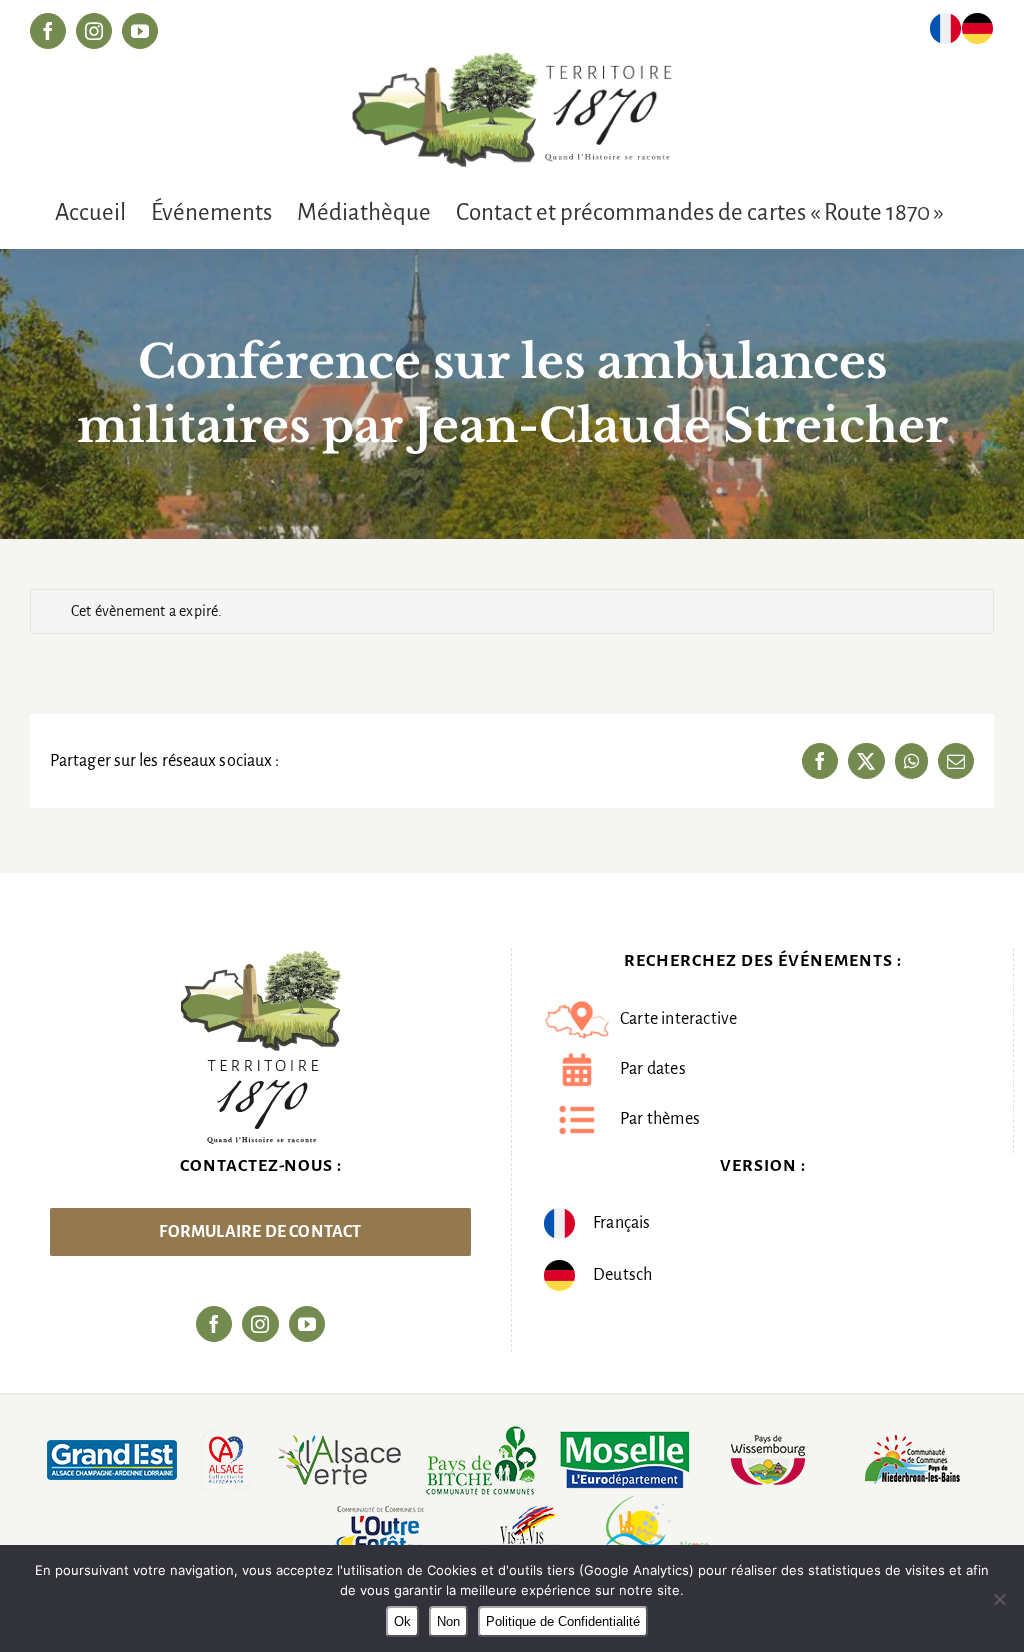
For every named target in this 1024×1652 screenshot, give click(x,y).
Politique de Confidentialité (563, 1621)
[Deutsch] (977, 33)
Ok (402, 1621)
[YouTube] (307, 1324)
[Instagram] (260, 1324)
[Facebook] (214, 1324)
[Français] (945, 33)
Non (448, 1621)
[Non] (999, 1599)
